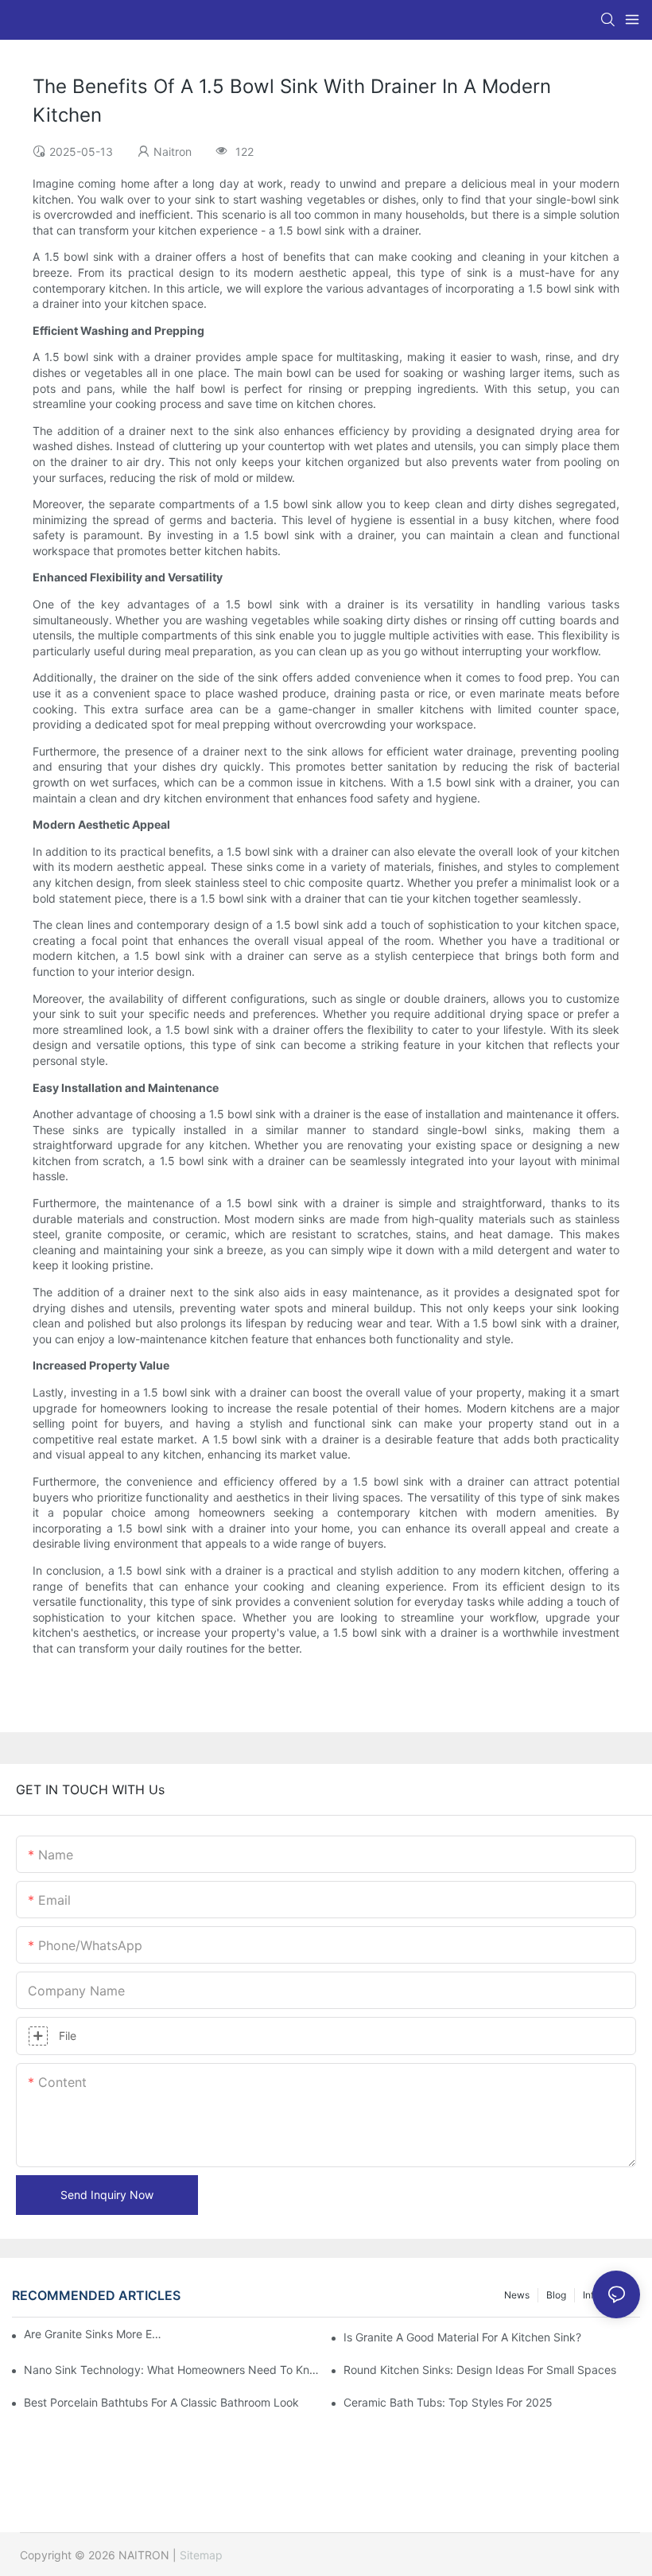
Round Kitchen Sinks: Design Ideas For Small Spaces (480, 2370)
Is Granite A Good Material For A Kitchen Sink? (462, 2337)
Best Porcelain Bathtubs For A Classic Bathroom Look (161, 2402)
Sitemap (201, 2555)
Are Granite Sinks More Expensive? (95, 2334)
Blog (556, 2295)
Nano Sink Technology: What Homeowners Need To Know (172, 2370)
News (517, 2295)
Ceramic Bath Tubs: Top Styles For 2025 (448, 2402)
